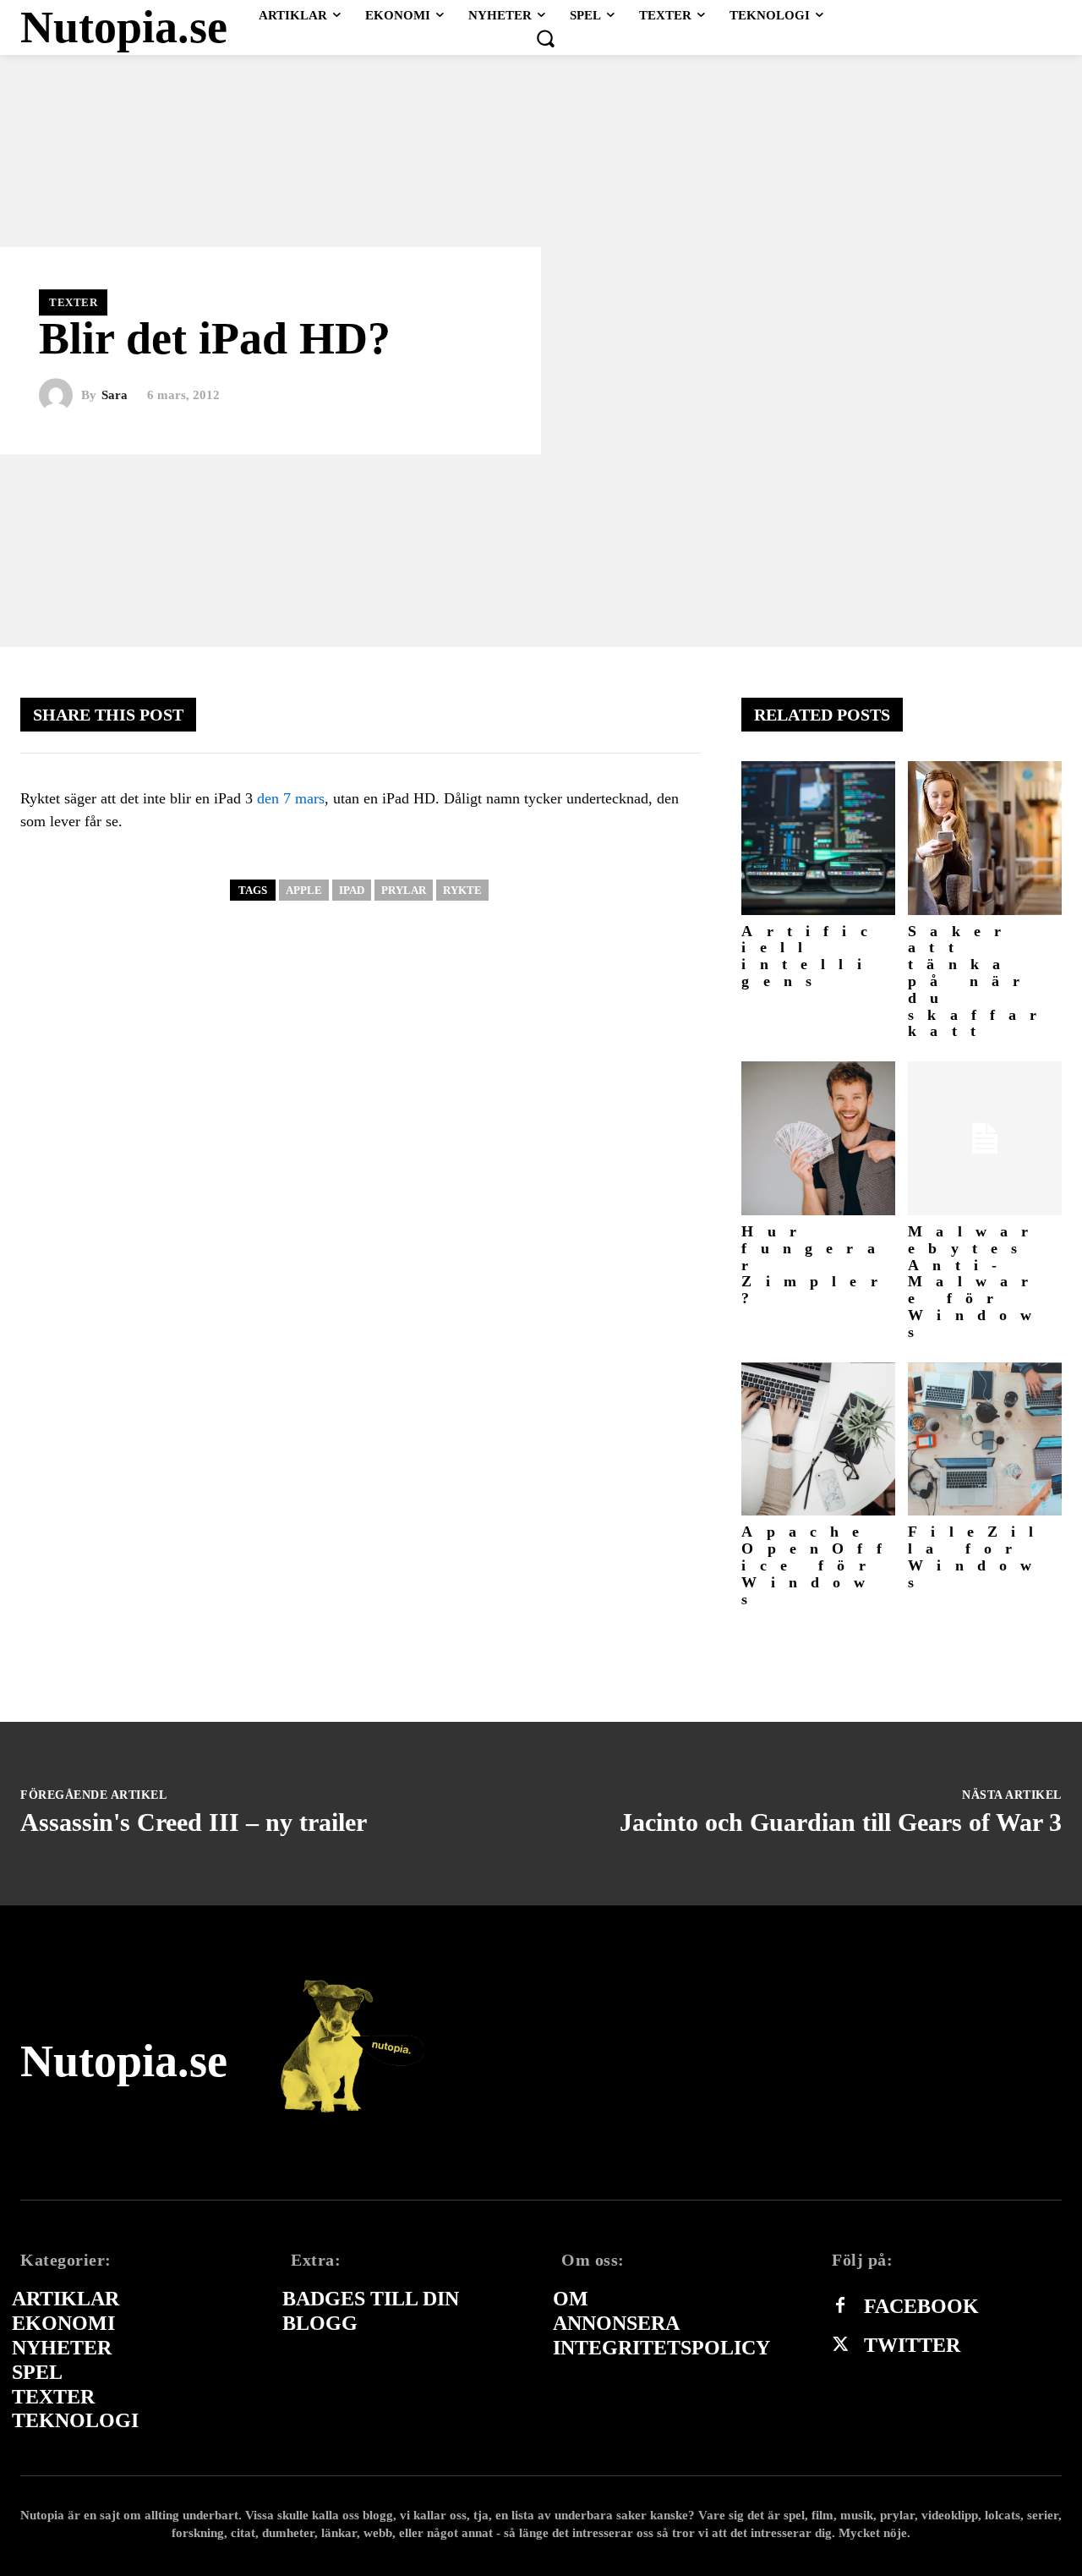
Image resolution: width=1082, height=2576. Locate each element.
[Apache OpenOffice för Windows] (818, 1439)
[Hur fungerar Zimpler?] (818, 1138)
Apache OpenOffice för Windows (818, 1565)
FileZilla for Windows (977, 1557)
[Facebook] (840, 2306)
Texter (73, 302)
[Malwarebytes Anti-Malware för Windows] (985, 1138)
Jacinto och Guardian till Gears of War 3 (841, 1822)
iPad (352, 890)
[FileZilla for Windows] (985, 1439)
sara (115, 395)
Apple (304, 890)
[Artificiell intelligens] (818, 838)
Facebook (921, 2306)
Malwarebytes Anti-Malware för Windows (976, 1282)
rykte (462, 890)
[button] (545, 38)
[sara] (60, 396)
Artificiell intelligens (811, 956)
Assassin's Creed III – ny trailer (194, 1822)
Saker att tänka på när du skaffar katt (979, 981)
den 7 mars (291, 798)
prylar (404, 890)
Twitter (912, 2345)
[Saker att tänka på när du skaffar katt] (985, 838)
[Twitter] (840, 2345)
